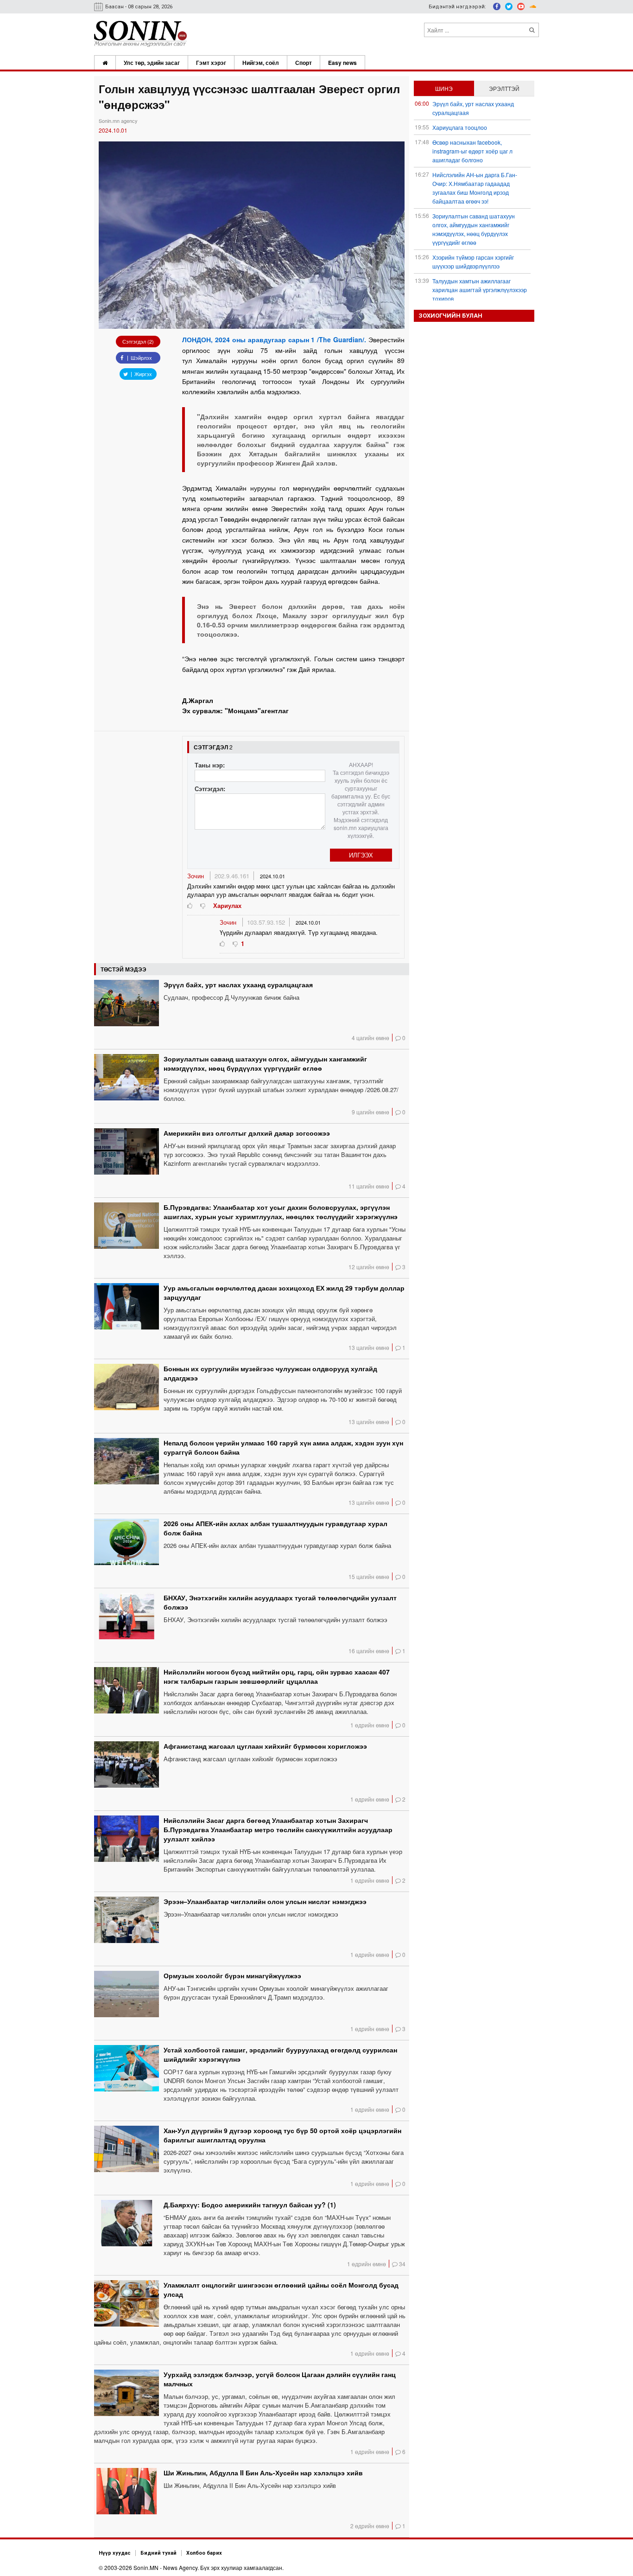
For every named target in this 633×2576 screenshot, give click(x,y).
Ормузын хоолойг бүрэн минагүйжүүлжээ (232, 1975)
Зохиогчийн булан (450, 316)
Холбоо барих (204, 2553)
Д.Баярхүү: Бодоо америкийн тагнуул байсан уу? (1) (250, 2205)
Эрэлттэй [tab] (504, 88)
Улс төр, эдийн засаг (152, 63)
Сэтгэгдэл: (210, 789)
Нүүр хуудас (115, 2553)
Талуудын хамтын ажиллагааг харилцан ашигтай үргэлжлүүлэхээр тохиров (480, 290)
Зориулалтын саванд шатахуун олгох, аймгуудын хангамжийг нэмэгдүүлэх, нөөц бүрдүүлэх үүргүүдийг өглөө (265, 1063)
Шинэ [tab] (444, 88)
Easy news (342, 63)
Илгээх (361, 855)
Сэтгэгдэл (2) (138, 341)
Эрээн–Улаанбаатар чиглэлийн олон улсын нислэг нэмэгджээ (265, 1901)
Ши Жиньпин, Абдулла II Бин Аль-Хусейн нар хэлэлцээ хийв (263, 2473)
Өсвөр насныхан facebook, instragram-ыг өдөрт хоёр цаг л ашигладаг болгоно (472, 151)
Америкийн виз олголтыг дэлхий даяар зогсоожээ (247, 1133)
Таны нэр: (210, 765)
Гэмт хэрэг (211, 63)
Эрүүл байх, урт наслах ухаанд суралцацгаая (238, 984)
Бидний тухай (158, 2553)
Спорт (304, 63)
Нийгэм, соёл (261, 63)
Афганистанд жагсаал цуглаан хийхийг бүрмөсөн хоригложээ (265, 1746)
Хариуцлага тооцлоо (460, 127)
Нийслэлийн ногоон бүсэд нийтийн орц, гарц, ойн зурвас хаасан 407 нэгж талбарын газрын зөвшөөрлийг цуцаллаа (277, 1676)
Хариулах (227, 905)
